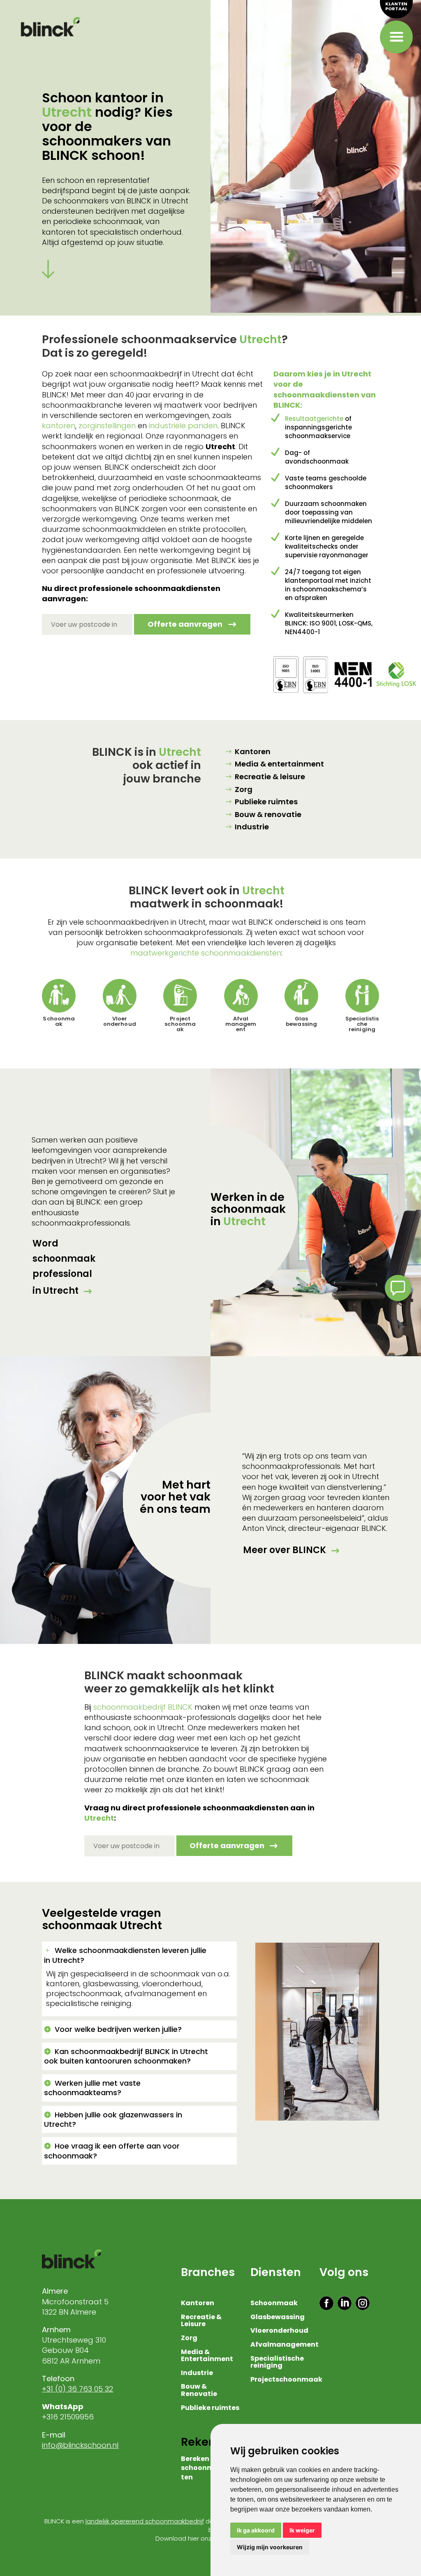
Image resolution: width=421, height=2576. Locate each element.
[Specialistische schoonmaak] (362, 996)
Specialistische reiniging (362, 1024)
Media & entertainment (279, 764)
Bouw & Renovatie (199, 2391)
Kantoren (253, 751)
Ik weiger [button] (302, 2530)
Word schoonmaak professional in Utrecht (64, 1267)
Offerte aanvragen (185, 624)
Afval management (241, 1024)
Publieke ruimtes (266, 802)
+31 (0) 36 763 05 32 (77, 2389)
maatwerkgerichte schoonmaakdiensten (206, 953)
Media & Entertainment (207, 2356)
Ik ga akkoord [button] (256, 2530)
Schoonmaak (59, 1021)
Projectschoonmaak (286, 2380)
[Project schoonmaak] (180, 996)
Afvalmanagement (285, 2345)
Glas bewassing (301, 1021)
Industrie (252, 827)
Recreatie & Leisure (201, 2321)
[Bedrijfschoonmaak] (59, 996)
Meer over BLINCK (285, 1550)
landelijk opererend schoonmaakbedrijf (145, 2521)
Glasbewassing (278, 2317)
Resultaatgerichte (314, 419)
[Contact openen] (398, 1288)
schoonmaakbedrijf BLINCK (143, 1707)
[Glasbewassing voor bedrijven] (301, 996)
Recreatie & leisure (270, 777)
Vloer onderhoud (120, 1021)
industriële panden (183, 426)
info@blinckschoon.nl (80, 2445)
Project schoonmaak (180, 1024)
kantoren (59, 426)
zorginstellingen (107, 426)
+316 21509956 (69, 2417)
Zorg (244, 789)
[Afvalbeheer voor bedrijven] (241, 996)
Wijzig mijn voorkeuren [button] (270, 2547)
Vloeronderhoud (279, 2331)
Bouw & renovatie (268, 814)
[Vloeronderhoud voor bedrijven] (120, 996)
